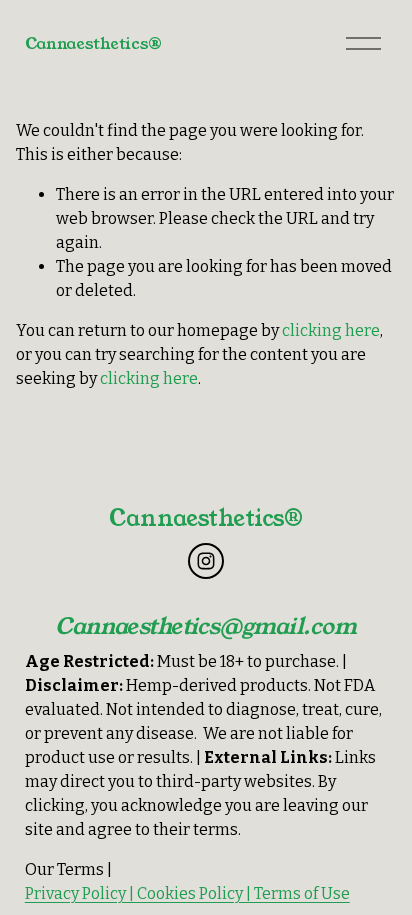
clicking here (331, 330)
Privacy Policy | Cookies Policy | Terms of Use (187, 893)
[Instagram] (206, 561)
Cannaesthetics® (93, 43)
